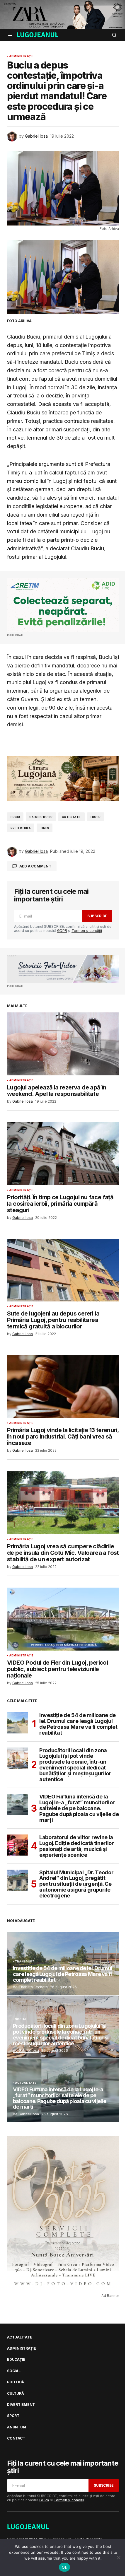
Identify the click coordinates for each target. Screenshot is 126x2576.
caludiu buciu (41, 817)
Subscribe (97, 916)
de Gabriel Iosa (26, 2050)
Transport (25, 1962)
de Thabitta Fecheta (30, 1987)
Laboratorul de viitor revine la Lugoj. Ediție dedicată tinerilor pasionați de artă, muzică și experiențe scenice (76, 1846)
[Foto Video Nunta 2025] (63, 969)
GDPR (62, 931)
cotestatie (71, 817)
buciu (15, 817)
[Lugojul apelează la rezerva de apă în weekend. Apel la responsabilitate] (63, 1044)
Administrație (21, 56)
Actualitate (26, 2083)
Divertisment (21, 2405)
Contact (16, 2438)
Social (21, 2019)
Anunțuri (17, 2427)
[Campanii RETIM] (63, 605)
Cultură (15, 2394)
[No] (119, 2558)
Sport (13, 2416)
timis (45, 828)
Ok (64, 2567)
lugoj (96, 817)
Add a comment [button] (35, 866)
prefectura (21, 828)
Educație (16, 2360)
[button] (11, 35)
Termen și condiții (87, 931)
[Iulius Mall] (63, 14)
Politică (16, 2382)
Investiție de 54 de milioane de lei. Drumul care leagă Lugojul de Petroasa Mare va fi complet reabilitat (78, 1724)
